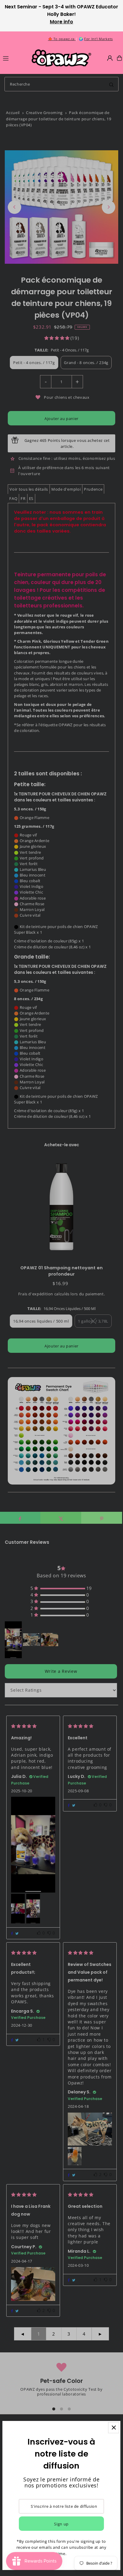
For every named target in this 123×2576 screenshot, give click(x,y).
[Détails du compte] (110, 58)
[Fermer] (114, 2428)
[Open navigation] (14, 58)
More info (61, 22)
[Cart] (119, 58)
